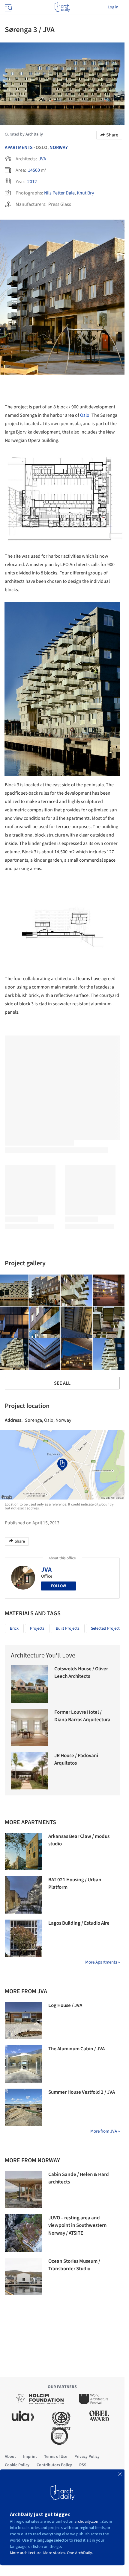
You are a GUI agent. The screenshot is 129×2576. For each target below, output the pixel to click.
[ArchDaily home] (62, 7)
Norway (59, 147)
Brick (14, 1628)
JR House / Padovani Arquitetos (76, 1760)
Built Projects (68, 1628)
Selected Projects (106, 1628)
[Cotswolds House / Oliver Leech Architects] (30, 1684)
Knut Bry (85, 193)
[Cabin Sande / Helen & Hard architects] (24, 2190)
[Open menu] (8, 7)
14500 (34, 170)
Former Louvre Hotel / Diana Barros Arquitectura (82, 1716)
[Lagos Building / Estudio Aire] (24, 1938)
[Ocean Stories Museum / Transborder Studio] (24, 2276)
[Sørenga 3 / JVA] (45, 1290)
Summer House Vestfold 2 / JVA (82, 2092)
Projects (37, 1628)
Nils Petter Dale (59, 193)
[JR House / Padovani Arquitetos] (30, 1771)
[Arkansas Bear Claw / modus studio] (24, 1852)
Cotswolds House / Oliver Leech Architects (81, 1673)
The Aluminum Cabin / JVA (76, 2049)
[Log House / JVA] (24, 2021)
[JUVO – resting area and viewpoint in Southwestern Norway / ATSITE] (24, 2233)
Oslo (85, 415)
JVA (42, 159)
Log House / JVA (65, 2005)
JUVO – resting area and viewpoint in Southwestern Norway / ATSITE (78, 2226)
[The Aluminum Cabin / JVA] (24, 2064)
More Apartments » (102, 1962)
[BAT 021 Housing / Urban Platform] (24, 1895)
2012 (32, 182)
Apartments (19, 147)
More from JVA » (105, 2131)
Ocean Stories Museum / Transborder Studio (74, 2265)
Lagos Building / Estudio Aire (79, 1923)
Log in (113, 7)
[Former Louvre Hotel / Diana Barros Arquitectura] (30, 1727)
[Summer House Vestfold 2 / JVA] (24, 2107)
